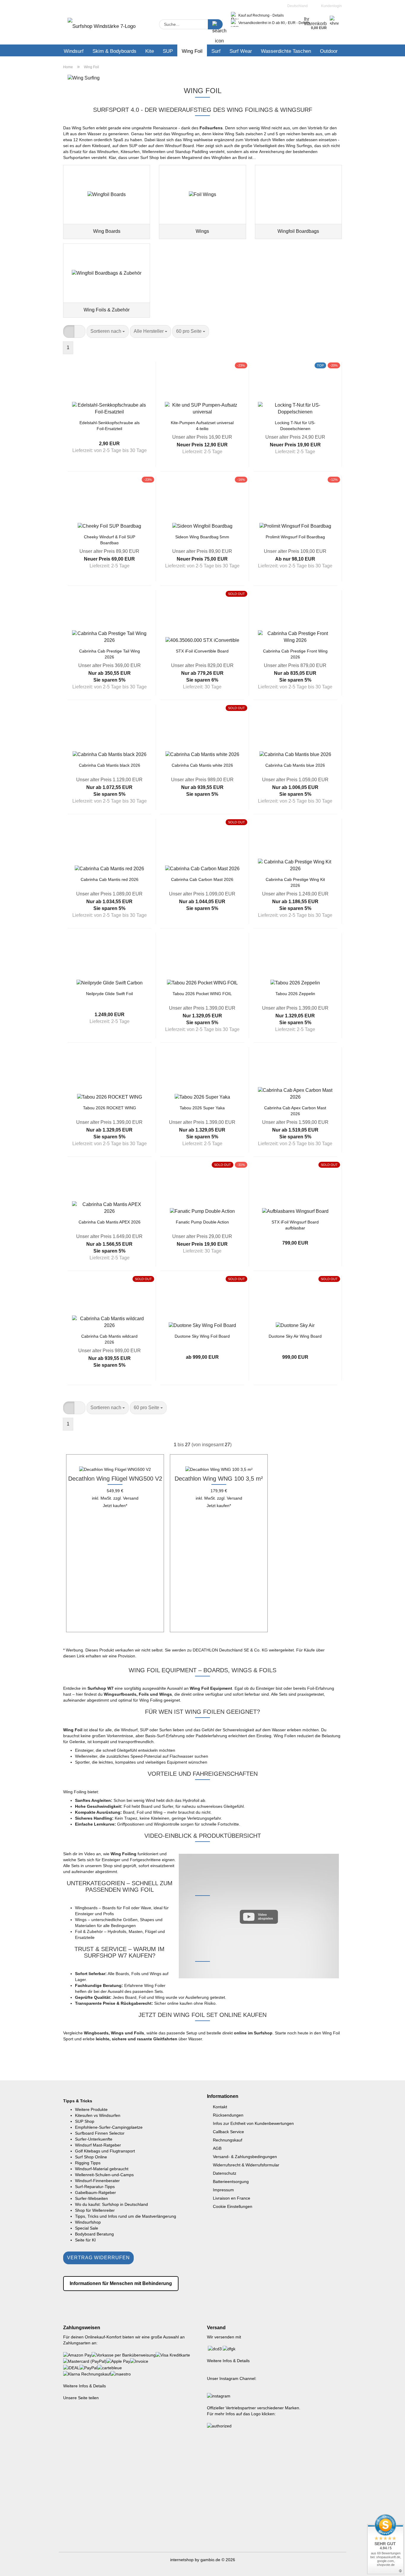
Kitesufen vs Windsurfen (98, 2115)
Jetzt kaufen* (115, 1506)
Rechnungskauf (228, 2140)
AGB (217, 2148)
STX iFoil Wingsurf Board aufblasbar (295, 1225)
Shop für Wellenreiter (95, 2210)
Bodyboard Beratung (94, 2234)
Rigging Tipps (88, 2163)
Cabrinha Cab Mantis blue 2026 (295, 765)
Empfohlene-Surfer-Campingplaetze (109, 2127)
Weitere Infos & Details (84, 2386)
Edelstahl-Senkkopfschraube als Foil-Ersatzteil (110, 425)
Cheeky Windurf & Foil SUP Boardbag (110, 539)
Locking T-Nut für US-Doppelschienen (295, 425)
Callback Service (228, 2132)
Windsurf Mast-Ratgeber (98, 2145)
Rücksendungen (228, 2115)
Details (278, 15)
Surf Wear (241, 51)
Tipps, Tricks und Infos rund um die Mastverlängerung (126, 2216)
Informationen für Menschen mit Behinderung (121, 2283)
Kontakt (220, 2107)
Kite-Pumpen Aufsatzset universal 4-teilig (202, 425)
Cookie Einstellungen (233, 2206)
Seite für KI (85, 2240)
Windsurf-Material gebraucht (102, 2169)
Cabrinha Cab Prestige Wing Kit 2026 (295, 882)
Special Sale (87, 2228)
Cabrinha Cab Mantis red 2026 (110, 879)
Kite (150, 51)
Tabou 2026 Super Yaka (202, 1108)
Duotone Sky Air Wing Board (295, 1336)
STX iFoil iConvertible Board (202, 651)
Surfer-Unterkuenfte (94, 2139)
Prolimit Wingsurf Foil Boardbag (295, 537)
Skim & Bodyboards (114, 51)
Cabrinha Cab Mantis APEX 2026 (110, 1222)
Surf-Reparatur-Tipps (95, 2187)
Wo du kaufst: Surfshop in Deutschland (111, 2204)
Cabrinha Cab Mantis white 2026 (202, 765)
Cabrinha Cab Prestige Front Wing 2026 (295, 654)
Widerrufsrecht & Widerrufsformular (246, 2165)
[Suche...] (215, 24)
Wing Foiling (151, 1700)
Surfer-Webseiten (91, 2198)
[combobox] (108, 331)
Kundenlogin (331, 6)
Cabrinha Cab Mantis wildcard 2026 (109, 1339)
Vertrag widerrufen (98, 2258)
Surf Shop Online (91, 2157)
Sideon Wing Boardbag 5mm (202, 537)
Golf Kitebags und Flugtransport (105, 2151)
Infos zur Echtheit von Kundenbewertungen (253, 2123)
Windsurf (74, 51)
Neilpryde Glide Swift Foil (109, 994)
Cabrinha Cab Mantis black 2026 (110, 765)
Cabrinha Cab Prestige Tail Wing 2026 (110, 654)
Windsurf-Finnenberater (97, 2181)
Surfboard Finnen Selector (100, 2133)
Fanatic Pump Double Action (202, 1222)
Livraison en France (232, 2198)
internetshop (182, 2560)
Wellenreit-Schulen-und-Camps (104, 2175)
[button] (69, 331)
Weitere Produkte (91, 2109)
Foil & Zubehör (89, 1931)
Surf (216, 51)
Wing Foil (192, 51)
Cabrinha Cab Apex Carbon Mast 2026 (295, 1110)
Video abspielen (266, 1917)
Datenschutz (225, 2173)
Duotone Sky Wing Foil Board (202, 1336)
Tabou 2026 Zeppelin (295, 994)
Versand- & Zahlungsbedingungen (245, 2157)
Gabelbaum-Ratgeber (95, 2192)
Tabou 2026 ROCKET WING (110, 1108)
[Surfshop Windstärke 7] (102, 28)
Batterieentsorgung (231, 2182)
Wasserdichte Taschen (286, 51)
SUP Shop (85, 2121)
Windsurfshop (88, 2222)
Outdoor (329, 51)
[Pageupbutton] (389, 2567)
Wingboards (86, 1908)
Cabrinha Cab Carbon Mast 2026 (202, 879)
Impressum (223, 2190)
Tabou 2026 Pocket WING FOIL (202, 994)
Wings (81, 1920)
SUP (168, 51)
